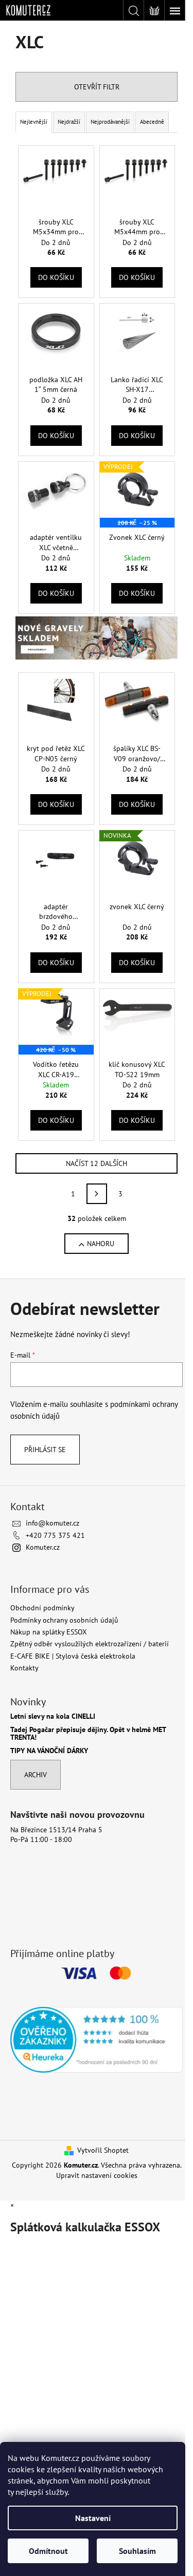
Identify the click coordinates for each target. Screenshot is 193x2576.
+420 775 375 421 (55, 1535)
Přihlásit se (45, 1450)
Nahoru (101, 1244)
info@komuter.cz (52, 1523)
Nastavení (93, 2518)
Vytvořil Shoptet (103, 2150)
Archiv (36, 1775)
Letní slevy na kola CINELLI (53, 1716)
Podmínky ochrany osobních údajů (64, 1620)
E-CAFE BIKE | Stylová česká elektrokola (73, 1656)
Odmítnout (48, 2551)
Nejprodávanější (110, 122)
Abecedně (152, 122)
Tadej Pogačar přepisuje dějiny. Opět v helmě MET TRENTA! (88, 1734)
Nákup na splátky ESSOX (49, 1632)
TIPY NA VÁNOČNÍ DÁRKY (49, 1751)
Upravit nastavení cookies (97, 2175)
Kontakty (24, 1668)
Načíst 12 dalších (97, 1163)
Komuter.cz (43, 1547)
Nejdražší (69, 122)
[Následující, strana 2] (97, 1194)
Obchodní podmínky (42, 1608)
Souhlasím (137, 2551)
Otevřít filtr (97, 87)
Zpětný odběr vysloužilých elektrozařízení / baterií (90, 1644)
